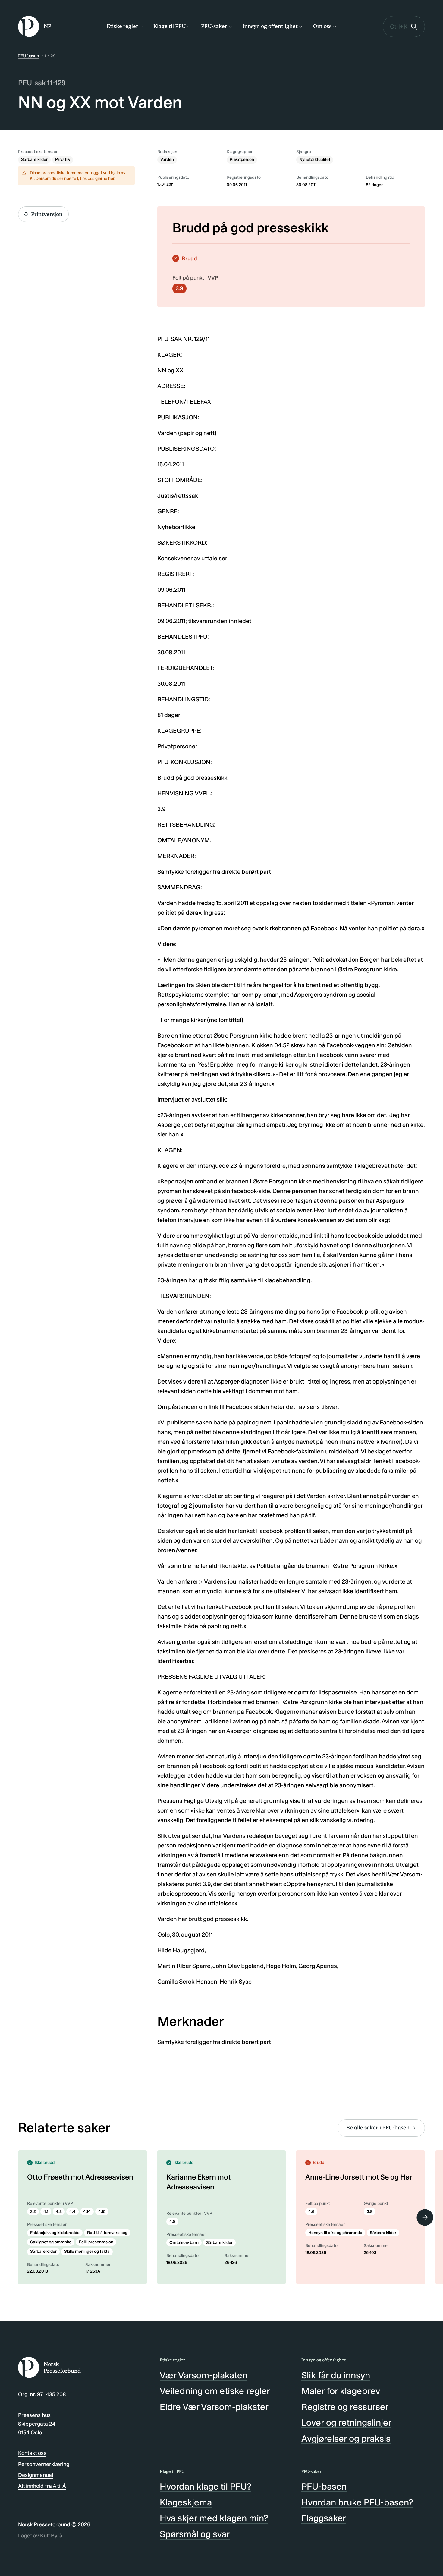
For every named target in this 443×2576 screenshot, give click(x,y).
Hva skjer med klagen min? (214, 2518)
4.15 (102, 2212)
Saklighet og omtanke (51, 2242)
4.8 (172, 2222)
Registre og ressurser (345, 2407)
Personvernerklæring (44, 2464)
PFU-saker (214, 26)
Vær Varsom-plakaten (204, 2375)
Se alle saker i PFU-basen (378, 2128)
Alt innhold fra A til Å (42, 2486)
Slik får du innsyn (336, 2375)
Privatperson (242, 160)
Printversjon (47, 214)
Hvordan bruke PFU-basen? (357, 2502)
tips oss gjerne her (97, 179)
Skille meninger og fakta (87, 2251)
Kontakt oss (32, 2453)
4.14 (87, 2212)
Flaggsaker (324, 2518)
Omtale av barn (184, 2243)
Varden (167, 160)
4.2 (59, 2212)
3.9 (179, 288)
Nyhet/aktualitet (315, 160)
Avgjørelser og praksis (346, 2439)
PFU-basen (29, 56)
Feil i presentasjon (96, 2242)
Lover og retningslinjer (346, 2423)
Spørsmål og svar (195, 2534)
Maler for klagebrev (341, 2391)
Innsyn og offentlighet (270, 26)
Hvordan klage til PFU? (206, 2487)
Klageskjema (186, 2502)
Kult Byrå (51, 2536)
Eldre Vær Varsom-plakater (214, 2407)
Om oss (322, 26)
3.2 (33, 2212)
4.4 (72, 2212)
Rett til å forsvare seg (107, 2233)
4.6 (311, 2212)
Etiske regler (122, 26)
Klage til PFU (170, 26)
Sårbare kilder (34, 160)
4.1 (46, 2212)
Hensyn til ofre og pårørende (335, 2233)
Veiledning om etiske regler (215, 2391)
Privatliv (63, 160)
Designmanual (36, 2475)
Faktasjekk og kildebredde (55, 2233)
